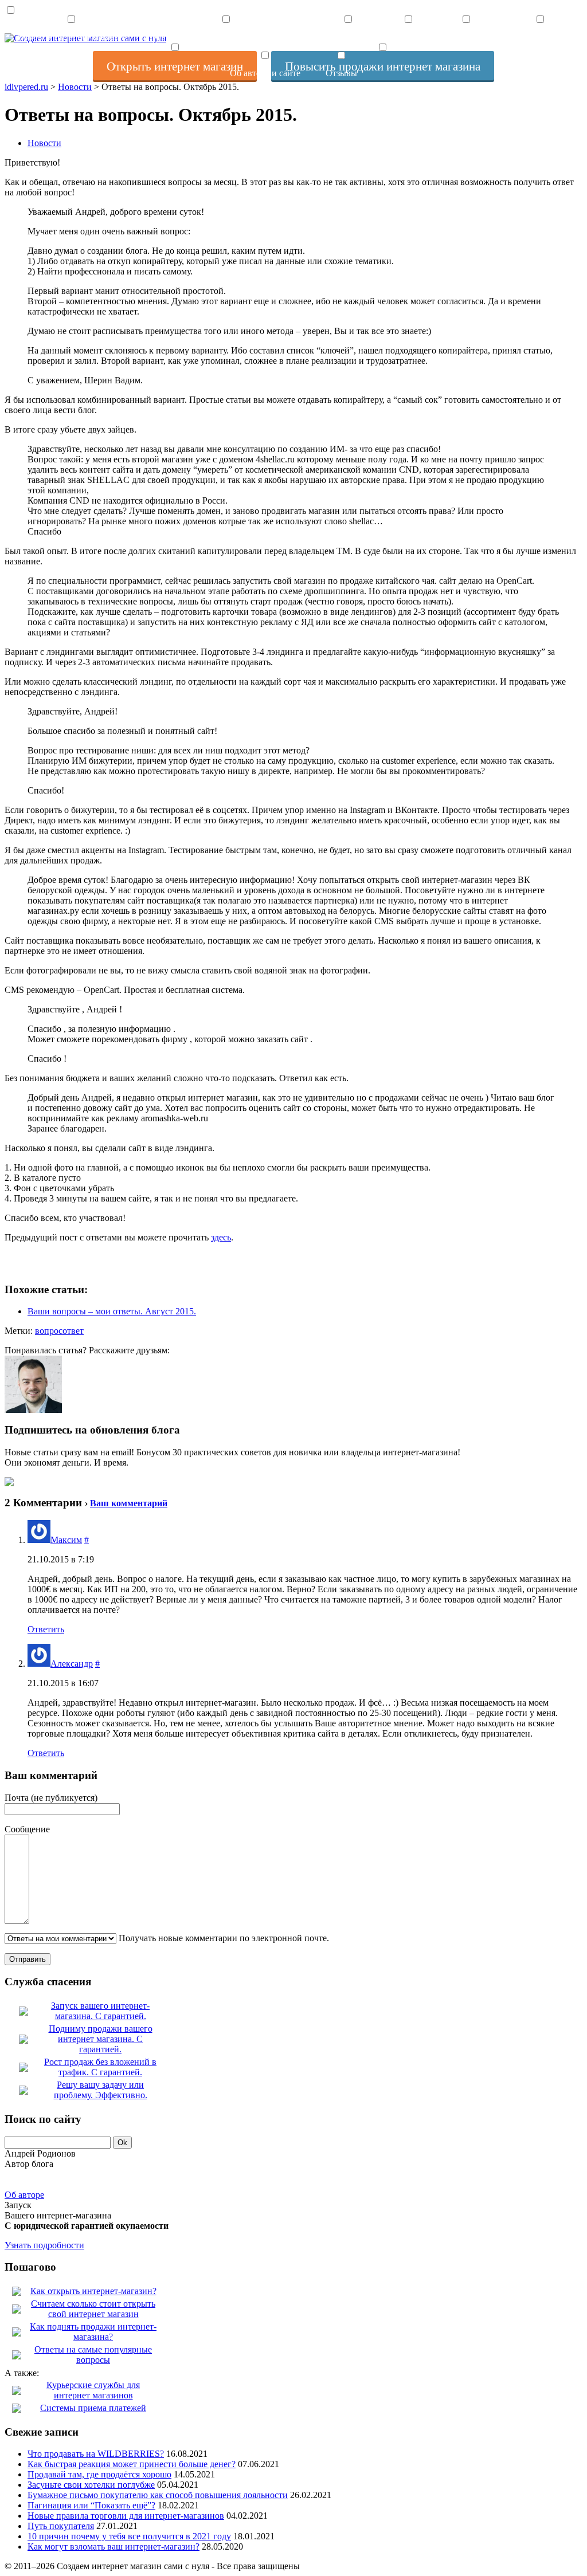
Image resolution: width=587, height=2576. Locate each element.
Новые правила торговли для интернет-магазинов (126, 2516)
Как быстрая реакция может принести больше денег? (132, 2464)
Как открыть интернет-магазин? (93, 2291)
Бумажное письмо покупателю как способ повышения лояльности (158, 2495)
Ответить (46, 1629)
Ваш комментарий (129, 1503)
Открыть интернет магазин (71, 37)
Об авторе (24, 2195)
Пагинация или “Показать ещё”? (91, 2505)
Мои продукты (540, 37)
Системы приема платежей (93, 2408)
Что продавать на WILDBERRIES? (96, 2454)
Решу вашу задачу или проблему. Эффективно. (101, 2090)
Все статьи (348, 37)
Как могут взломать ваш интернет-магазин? (114, 2546)
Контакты (466, 37)
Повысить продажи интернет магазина (226, 37)
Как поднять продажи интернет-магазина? (93, 2332)
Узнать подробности (44, 2245)
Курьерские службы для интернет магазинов (93, 2390)
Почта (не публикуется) (51, 1798)
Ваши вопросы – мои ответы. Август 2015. (112, 1311)
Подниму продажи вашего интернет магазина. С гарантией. (101, 2039)
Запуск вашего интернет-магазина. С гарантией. (100, 2011)
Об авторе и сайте (265, 73)
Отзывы (341, 73)
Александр (72, 1664)
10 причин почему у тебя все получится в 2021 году (129, 2536)
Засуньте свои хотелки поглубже (91, 2485)
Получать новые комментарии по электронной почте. (223, 1938)
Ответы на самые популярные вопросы (93, 2355)
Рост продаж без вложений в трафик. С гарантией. (100, 2067)
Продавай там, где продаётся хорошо (99, 2474)
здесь (221, 1237)
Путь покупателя (61, 2526)
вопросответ (59, 1331)
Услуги (408, 37)
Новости (44, 143)
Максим (66, 1540)
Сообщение (27, 1829)
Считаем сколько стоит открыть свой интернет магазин (93, 2309)
